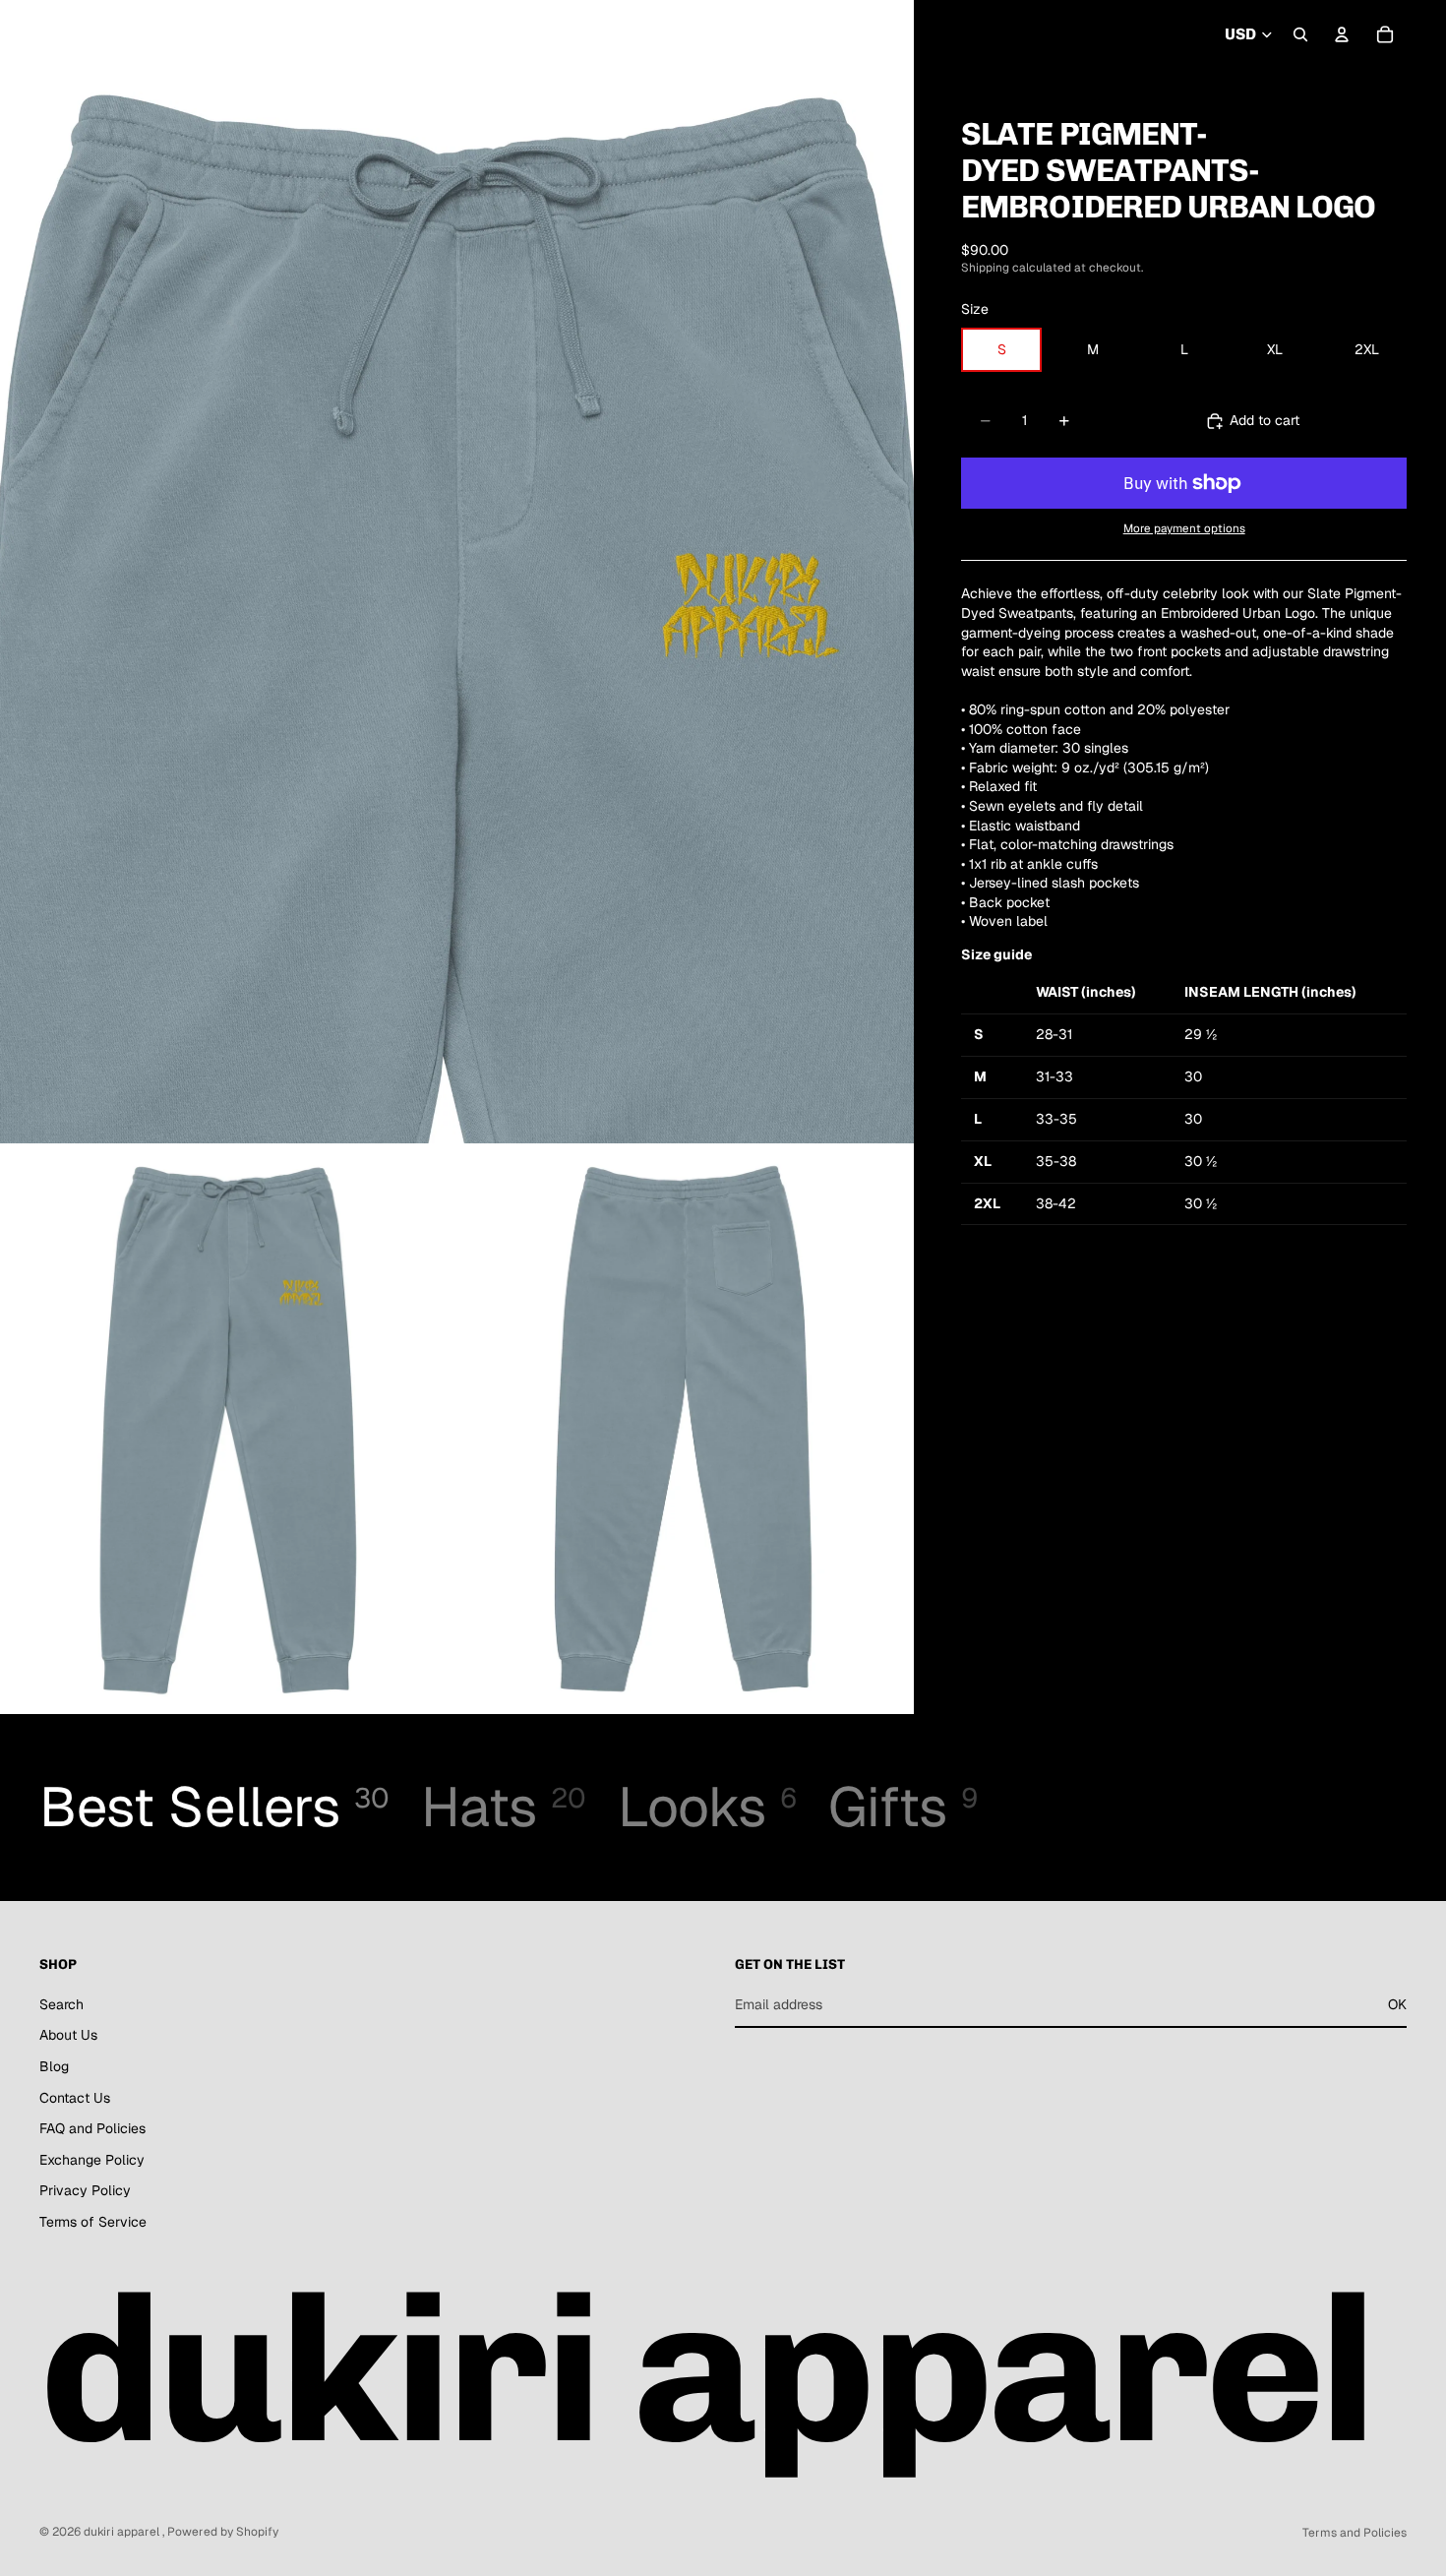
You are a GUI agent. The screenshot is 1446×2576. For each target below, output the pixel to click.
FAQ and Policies (92, 2129)
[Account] (1342, 34)
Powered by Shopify (223, 2532)
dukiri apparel (123, 2532)
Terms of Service (93, 2222)
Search (61, 2004)
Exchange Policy (92, 2160)
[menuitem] (622, 35)
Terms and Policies (1355, 2533)
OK (1397, 2004)
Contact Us (75, 2098)
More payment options (1184, 528)
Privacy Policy (85, 2191)
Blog (54, 2066)
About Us (68, 2036)
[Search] (1300, 34)
